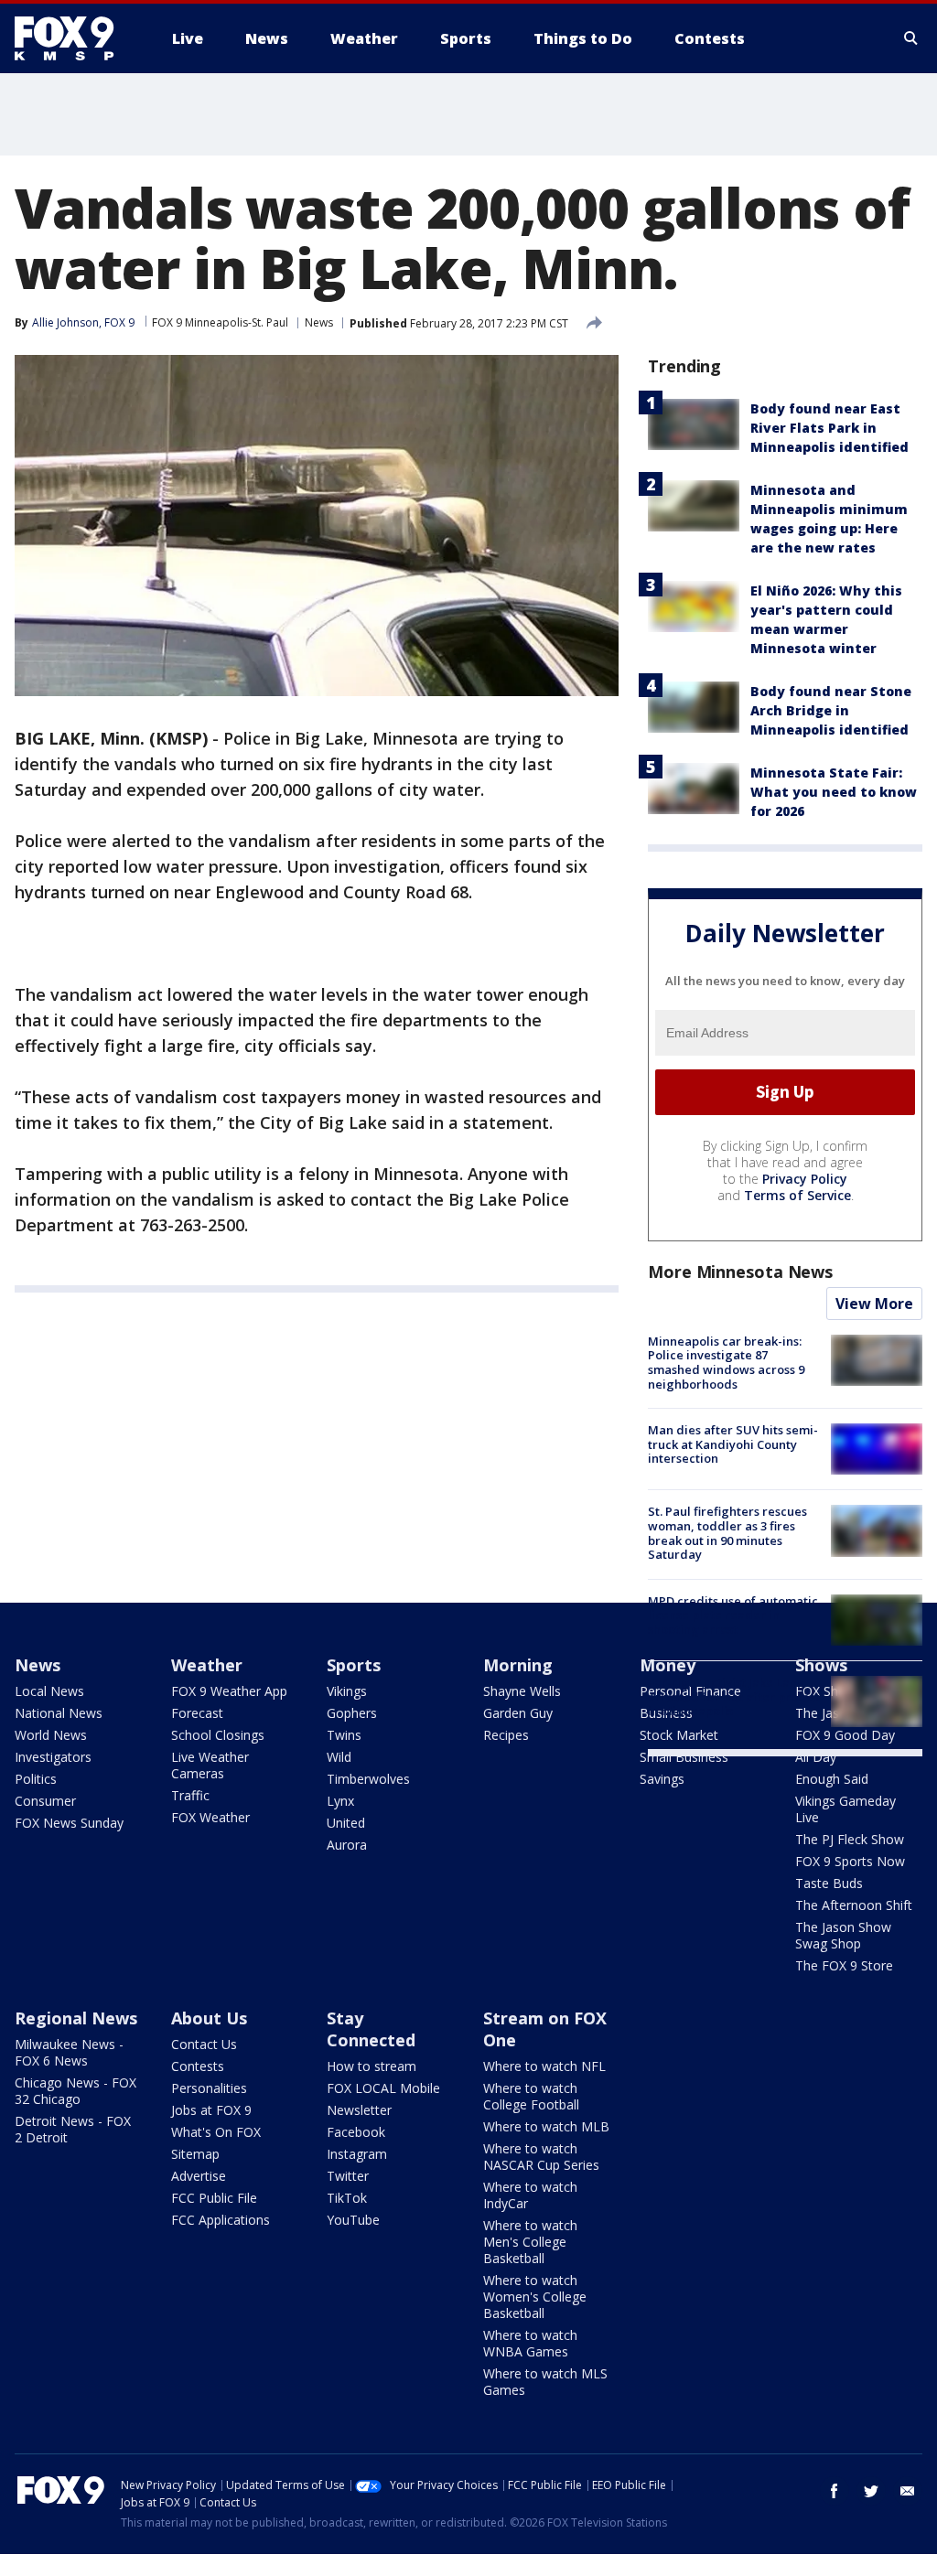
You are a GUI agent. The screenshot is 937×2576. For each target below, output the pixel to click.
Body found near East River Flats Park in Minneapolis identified (829, 428)
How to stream (372, 2066)
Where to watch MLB (546, 2126)
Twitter (348, 2176)
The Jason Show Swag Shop (843, 1935)
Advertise (199, 2176)
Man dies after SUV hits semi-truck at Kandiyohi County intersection (733, 1444)
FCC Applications (221, 2220)
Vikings (347, 1691)
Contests (198, 2066)
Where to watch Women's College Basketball (535, 2297)
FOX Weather (210, 1817)
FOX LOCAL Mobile (383, 2088)
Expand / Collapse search (911, 38)
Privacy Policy (805, 1179)
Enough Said (832, 1779)
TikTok (347, 2198)
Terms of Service (797, 1195)
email (908, 2491)
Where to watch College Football (531, 2096)
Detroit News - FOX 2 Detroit (73, 2129)
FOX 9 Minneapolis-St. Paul (220, 322)
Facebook (356, 2132)
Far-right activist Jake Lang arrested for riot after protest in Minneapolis (734, 1696)
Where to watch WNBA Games (530, 2343)
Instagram (357, 2154)
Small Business (684, 1757)
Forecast (197, 1713)
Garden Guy (518, 1713)
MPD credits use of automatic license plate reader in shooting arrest (733, 1615)
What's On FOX (216, 2132)
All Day (816, 1757)
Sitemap (195, 2154)
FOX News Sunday (69, 1823)
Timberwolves (368, 1779)
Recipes (506, 1735)
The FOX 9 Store (844, 1965)
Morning (518, 1665)
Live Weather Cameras (210, 1765)
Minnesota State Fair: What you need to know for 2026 (834, 792)
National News (59, 1713)
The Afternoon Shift (854, 1905)
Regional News (76, 2018)
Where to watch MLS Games (545, 2382)
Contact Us (204, 2044)
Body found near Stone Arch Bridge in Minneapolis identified (831, 710)
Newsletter (359, 2110)
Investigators (53, 1757)
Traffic (190, 1795)
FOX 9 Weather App (229, 1691)
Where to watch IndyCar (530, 2195)
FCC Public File (214, 2198)
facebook (835, 2491)
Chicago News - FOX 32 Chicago (75, 2091)
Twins (344, 1735)
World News (51, 1735)
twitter (871, 2491)
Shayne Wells (522, 1691)
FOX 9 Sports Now (850, 1861)
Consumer (45, 1801)
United (346, 1823)
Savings (662, 1779)
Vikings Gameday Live (845, 1809)
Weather (207, 1665)
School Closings (218, 1735)
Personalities (209, 2088)
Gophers (352, 1713)
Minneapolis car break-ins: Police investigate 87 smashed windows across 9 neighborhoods (726, 1363)
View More (874, 1304)
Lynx (340, 1801)
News (319, 322)
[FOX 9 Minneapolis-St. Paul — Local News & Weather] (75, 38)
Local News (49, 1691)
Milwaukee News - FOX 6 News (69, 2052)
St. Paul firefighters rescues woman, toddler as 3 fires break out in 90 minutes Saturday (727, 1533)
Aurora (347, 1845)
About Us (209, 2018)
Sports (354, 1665)
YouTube (353, 2220)
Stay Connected (371, 2029)
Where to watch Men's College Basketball (530, 2242)
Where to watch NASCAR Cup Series (541, 2157)
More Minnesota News (740, 1272)
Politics (36, 1779)
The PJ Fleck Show (850, 1839)
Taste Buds (829, 1883)
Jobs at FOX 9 (211, 2110)
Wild (339, 1757)
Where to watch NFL (544, 2066)
